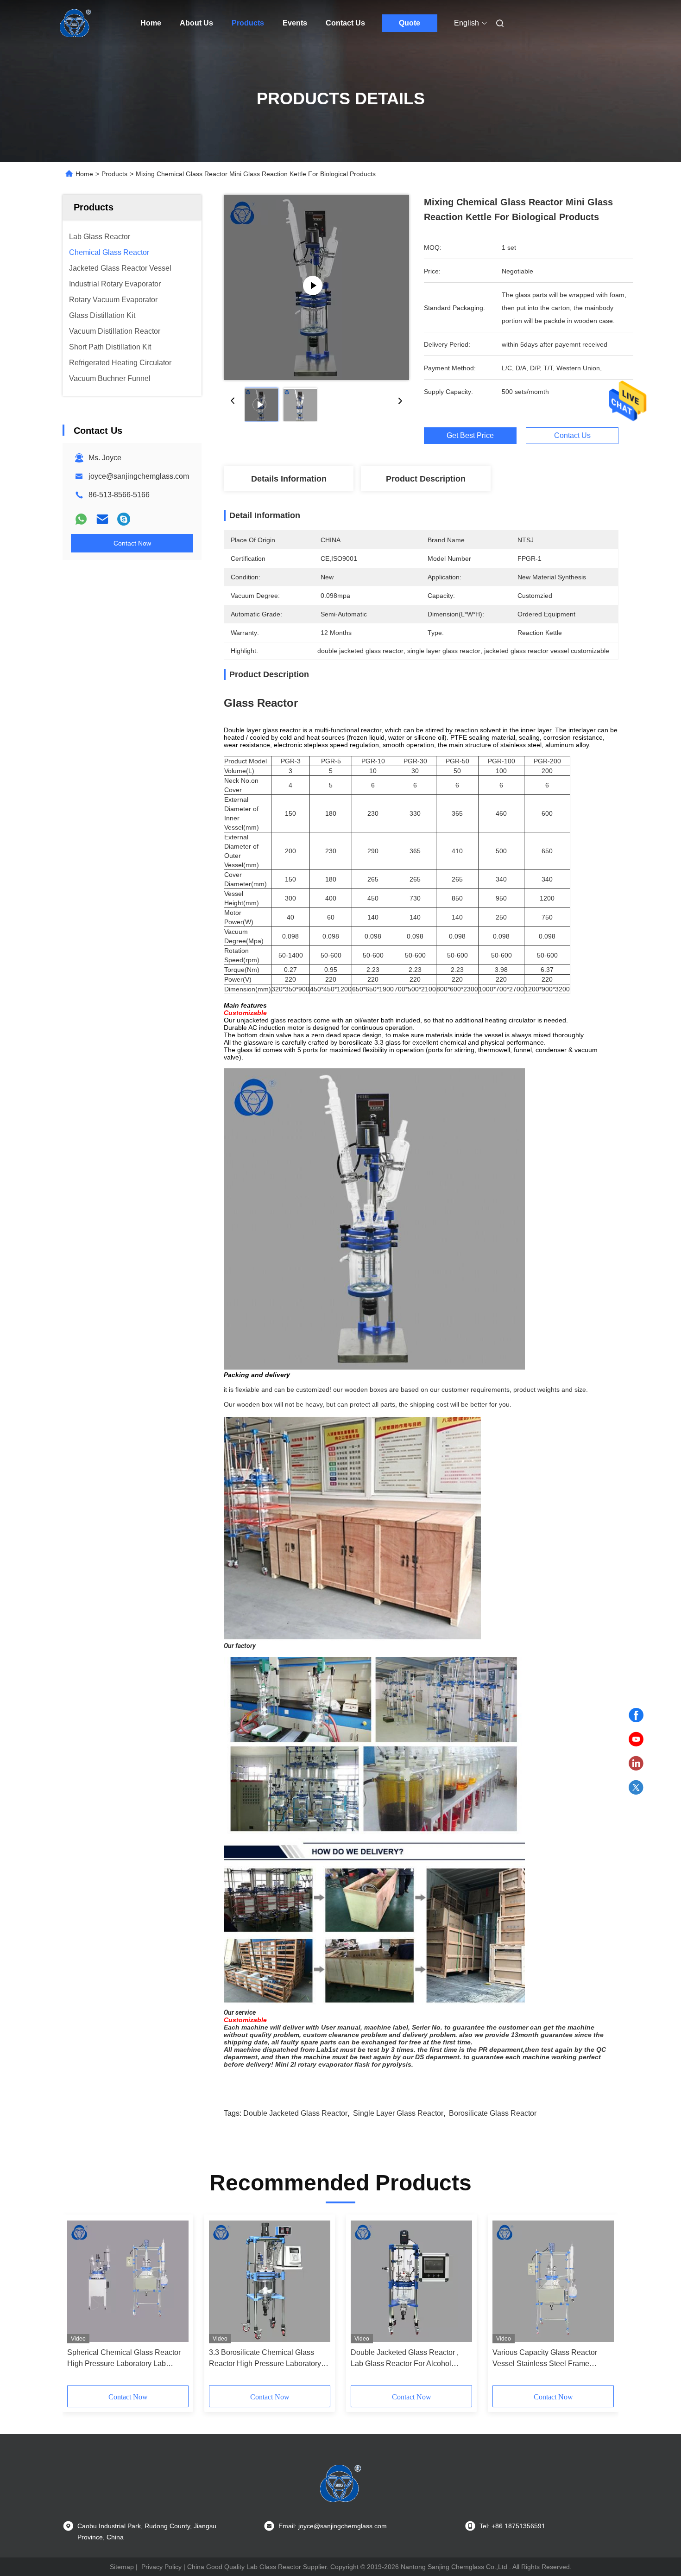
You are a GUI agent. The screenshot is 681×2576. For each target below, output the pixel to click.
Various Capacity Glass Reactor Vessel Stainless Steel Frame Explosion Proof (545, 2359)
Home (151, 23)
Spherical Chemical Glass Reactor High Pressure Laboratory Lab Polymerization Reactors (124, 2359)
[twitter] (636, 1788)
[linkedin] (636, 1764)
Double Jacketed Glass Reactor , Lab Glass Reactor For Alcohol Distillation (405, 2359)
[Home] (76, 23)
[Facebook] (636, 1715)
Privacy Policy (161, 2567)
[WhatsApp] (81, 519)
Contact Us (345, 23)
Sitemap (122, 2567)
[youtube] (636, 1739)
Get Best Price (470, 435)
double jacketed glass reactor (295, 2113)
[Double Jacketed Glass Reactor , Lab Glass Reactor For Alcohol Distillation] (411, 2281)
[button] (79, 2303)
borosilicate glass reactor (493, 2113)
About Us (196, 23)
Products (248, 23)
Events (295, 23)
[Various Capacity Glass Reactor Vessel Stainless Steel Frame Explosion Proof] (553, 2281)
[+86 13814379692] (124, 519)
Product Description (426, 479)
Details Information (289, 479)
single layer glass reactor (398, 2113)
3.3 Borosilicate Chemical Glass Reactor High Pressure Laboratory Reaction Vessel (265, 2359)
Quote (410, 23)
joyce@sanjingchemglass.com (139, 476)
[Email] (102, 519)
